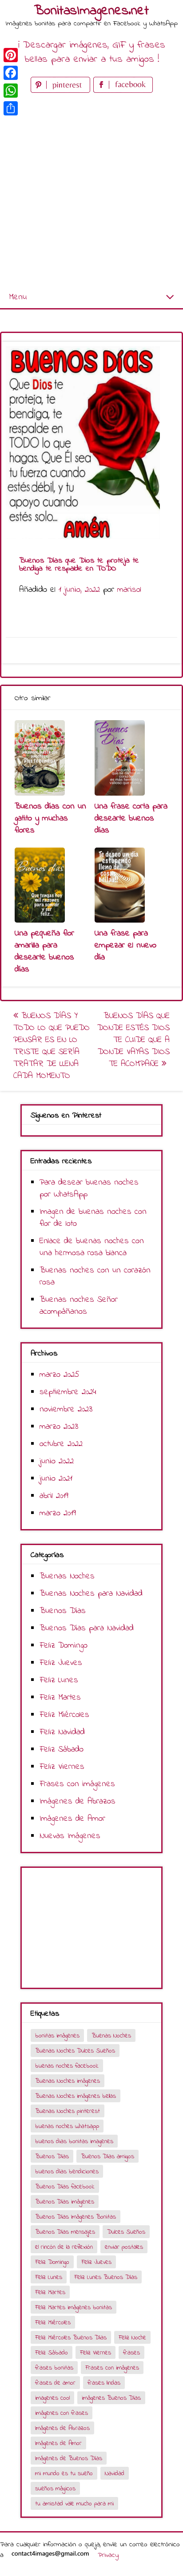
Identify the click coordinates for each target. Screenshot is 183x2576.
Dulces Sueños (126, 2232)
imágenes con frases (62, 2413)
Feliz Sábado (62, 1750)
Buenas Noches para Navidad (91, 1594)
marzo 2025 (60, 1375)
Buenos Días (63, 1611)
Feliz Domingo (64, 1646)
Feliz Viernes (62, 1767)
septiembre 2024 (68, 1392)
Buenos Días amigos (107, 2157)
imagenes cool (52, 2398)
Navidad (115, 2474)
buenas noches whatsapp (67, 2126)
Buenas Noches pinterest (68, 2111)
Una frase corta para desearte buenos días (131, 818)
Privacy (108, 2555)
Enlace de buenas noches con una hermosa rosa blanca (92, 1247)
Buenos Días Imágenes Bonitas (76, 2217)
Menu (18, 297)
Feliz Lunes (59, 1680)
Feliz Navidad (62, 1732)
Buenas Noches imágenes (68, 2081)
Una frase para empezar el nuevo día (125, 945)
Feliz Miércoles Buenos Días (71, 2338)
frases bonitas (54, 2368)
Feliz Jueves (61, 1663)
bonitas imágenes (57, 2036)
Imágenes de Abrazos (78, 1801)
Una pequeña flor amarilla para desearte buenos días (44, 951)
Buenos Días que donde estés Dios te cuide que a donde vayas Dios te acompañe (133, 1040)
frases (131, 2353)
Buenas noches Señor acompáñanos (79, 1306)
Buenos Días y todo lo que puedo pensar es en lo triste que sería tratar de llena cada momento (52, 1046)
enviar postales (124, 2247)
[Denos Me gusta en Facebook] (123, 91)
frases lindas (104, 2383)
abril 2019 (54, 1496)
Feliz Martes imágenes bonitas (74, 2308)
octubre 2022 (61, 1444)
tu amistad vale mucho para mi (74, 2504)
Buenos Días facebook (65, 2187)
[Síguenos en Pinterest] (62, 91)
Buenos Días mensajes (65, 2232)
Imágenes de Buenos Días (69, 2459)
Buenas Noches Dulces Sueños (75, 2051)
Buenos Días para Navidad (87, 1628)
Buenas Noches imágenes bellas (76, 2096)
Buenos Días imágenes (65, 2202)
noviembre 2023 (66, 1409)
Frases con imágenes (77, 1784)
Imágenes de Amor (72, 1819)
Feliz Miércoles (64, 1715)
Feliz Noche (132, 2338)
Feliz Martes (60, 1698)
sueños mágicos (55, 2489)
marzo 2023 (59, 1427)
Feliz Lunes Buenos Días (106, 2277)
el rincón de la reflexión (64, 2247)
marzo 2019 (58, 1513)
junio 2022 (57, 1461)
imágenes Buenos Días (111, 2398)
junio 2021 (56, 1479)
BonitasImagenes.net (91, 11)
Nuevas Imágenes (70, 1836)
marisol (129, 590)
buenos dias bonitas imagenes (74, 2142)
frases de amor (55, 2383)
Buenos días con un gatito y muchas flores (50, 818)
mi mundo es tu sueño (64, 2474)
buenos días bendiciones (67, 2172)
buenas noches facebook (67, 2066)
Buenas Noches (67, 1576)
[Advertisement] (91, 191)
